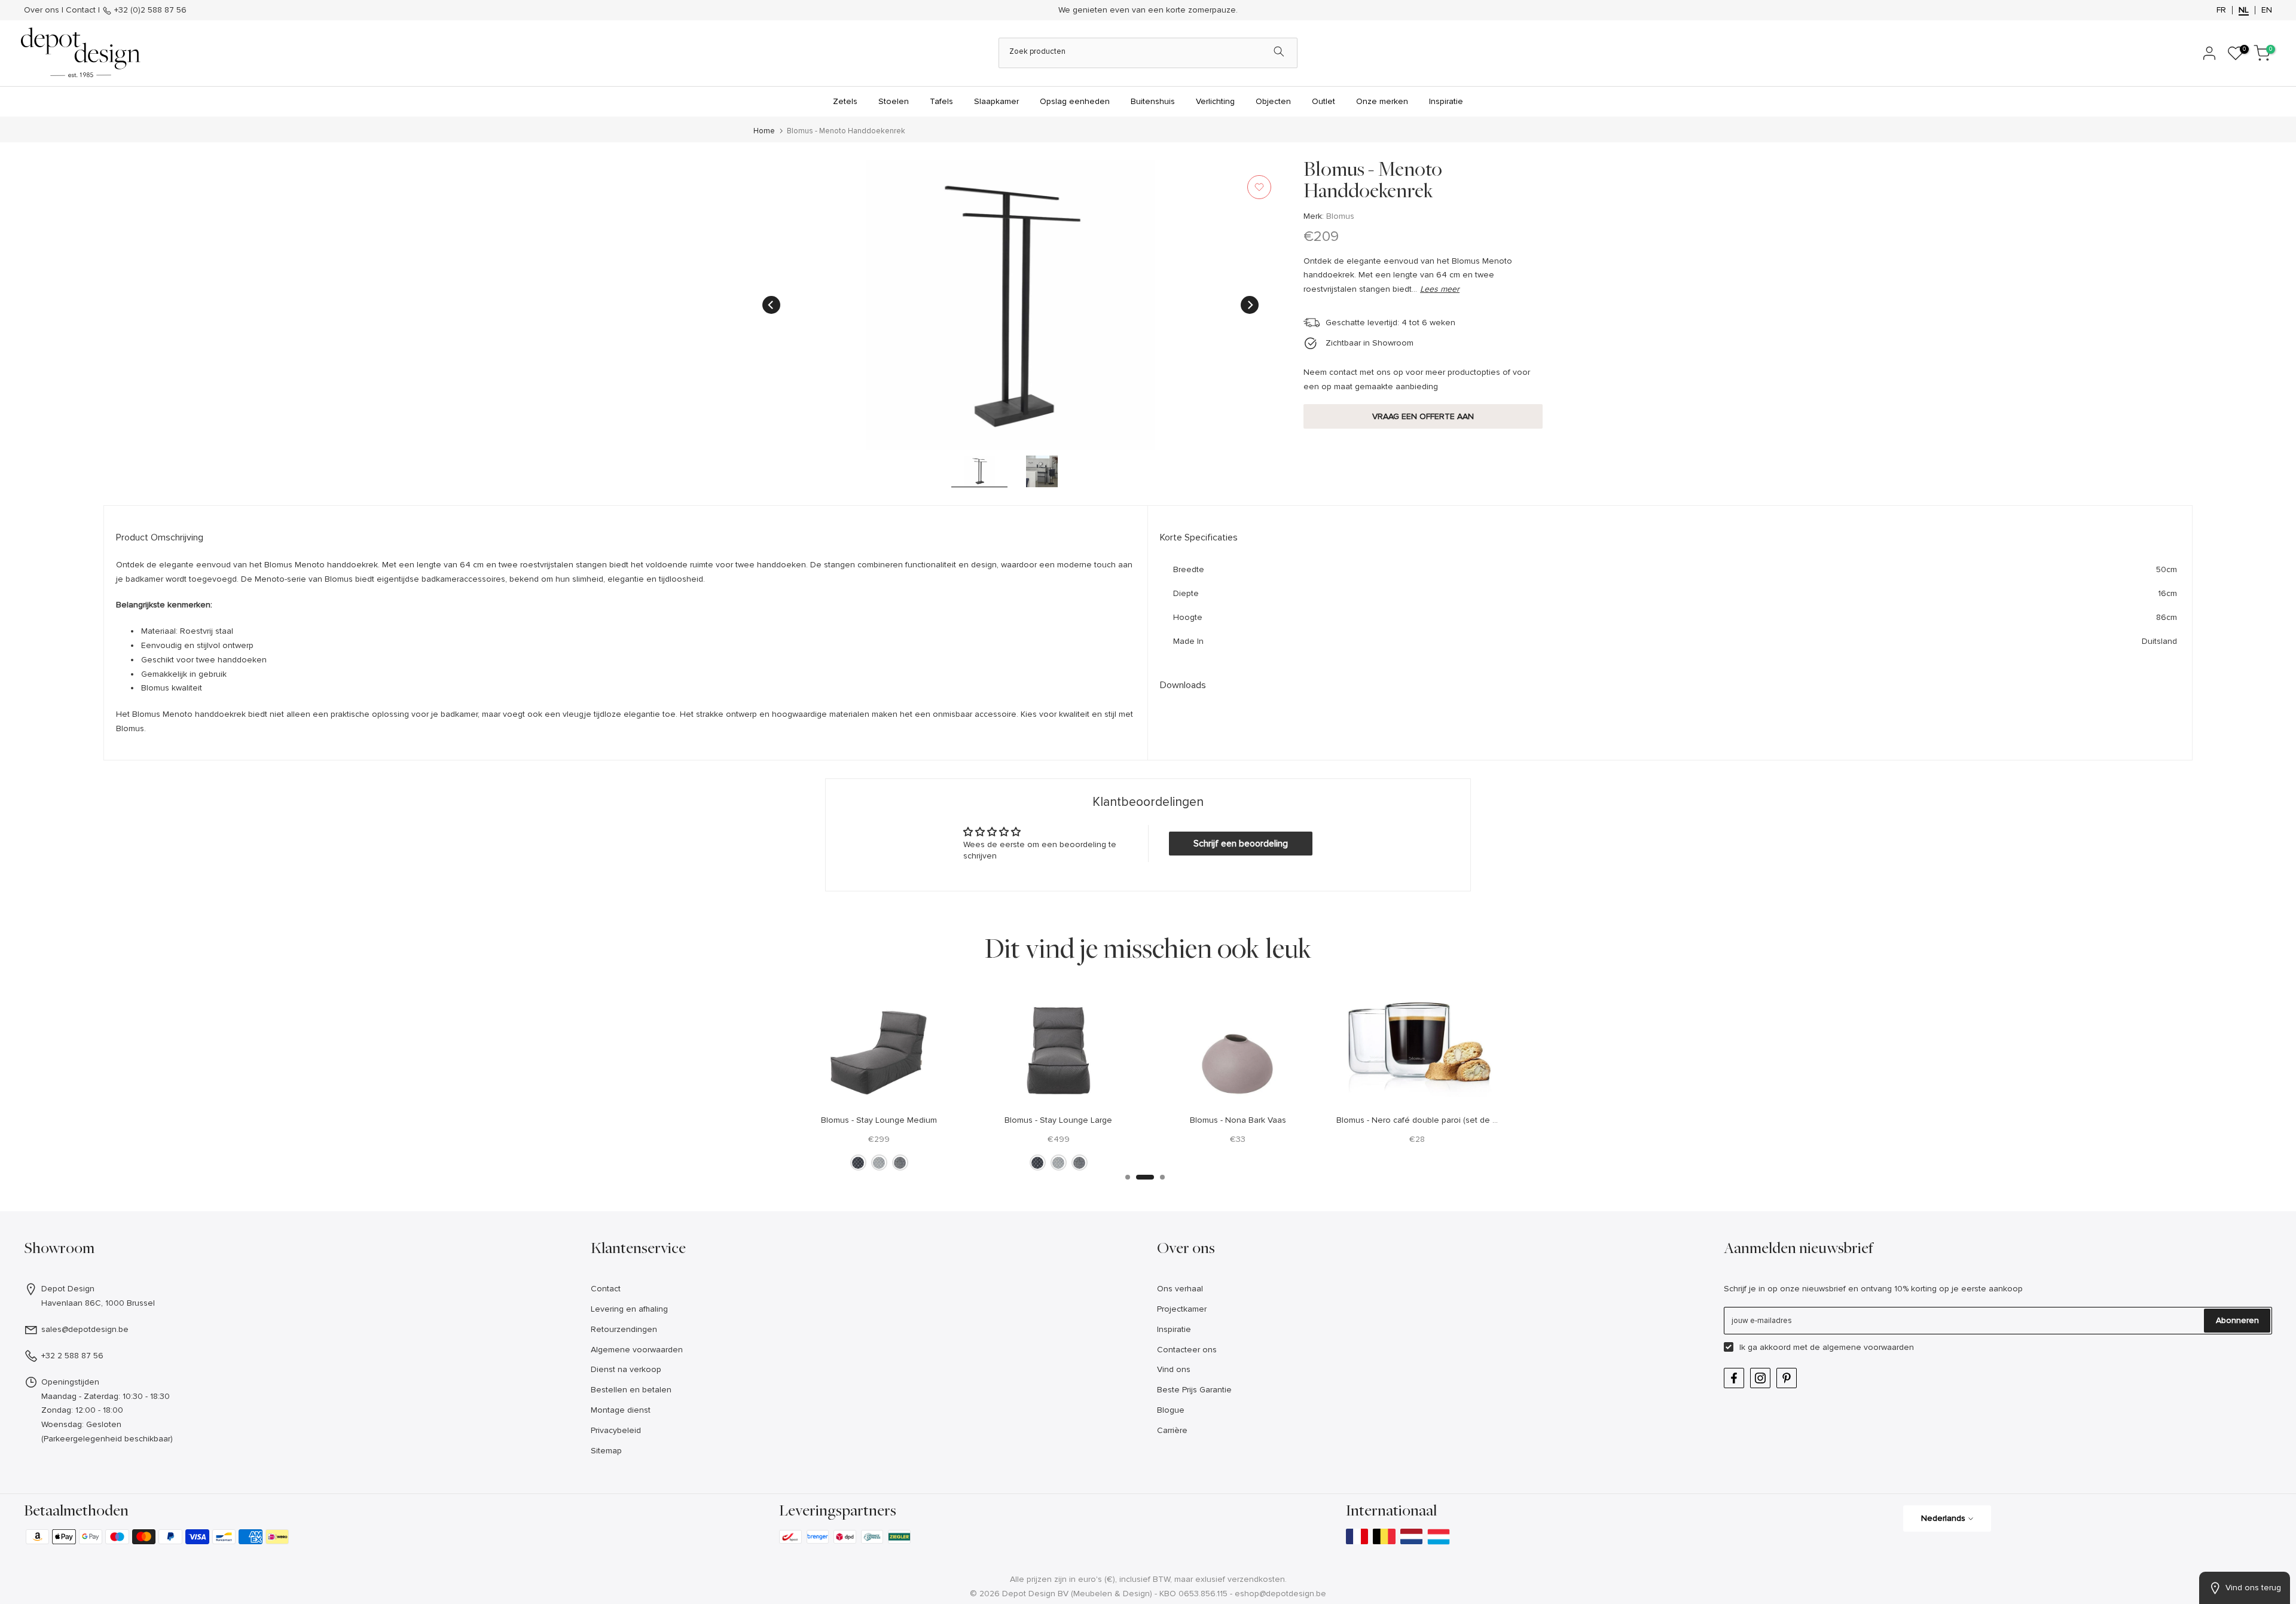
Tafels (941, 101)
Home (764, 131)
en (2267, 10)
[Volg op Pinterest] (1787, 1378)
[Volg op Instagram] (1760, 1378)
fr (2221, 10)
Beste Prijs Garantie (1194, 1390)
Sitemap (606, 1451)
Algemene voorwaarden (637, 1350)
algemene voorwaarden (1868, 1347)
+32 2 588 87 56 (72, 1356)
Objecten (1273, 101)
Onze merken (1382, 101)
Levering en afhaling (629, 1309)
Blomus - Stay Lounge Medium (879, 1119)
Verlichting (1215, 101)
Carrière (1172, 1430)
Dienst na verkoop (626, 1369)
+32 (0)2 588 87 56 (149, 10)
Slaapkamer (996, 101)
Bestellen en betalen (631, 1390)
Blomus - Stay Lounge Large (1058, 1119)
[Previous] (771, 305)
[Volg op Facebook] (1734, 1378)
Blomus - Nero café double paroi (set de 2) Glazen (1433, 1119)
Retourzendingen (624, 1329)
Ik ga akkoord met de (1827, 1347)
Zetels (845, 101)
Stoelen (894, 101)
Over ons (42, 10)
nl (2244, 10)
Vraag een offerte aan (1423, 416)
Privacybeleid (616, 1430)
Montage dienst (621, 1410)
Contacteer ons (1187, 1350)
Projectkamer (1182, 1309)
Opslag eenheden (1075, 101)
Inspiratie (1446, 101)
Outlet (1323, 101)
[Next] (1250, 305)
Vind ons (1174, 1369)
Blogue (1171, 1410)
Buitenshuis (1153, 101)
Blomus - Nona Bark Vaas (1238, 1119)
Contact (81, 10)
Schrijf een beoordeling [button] (1241, 844)
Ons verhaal (1180, 1289)
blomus (1340, 216)
